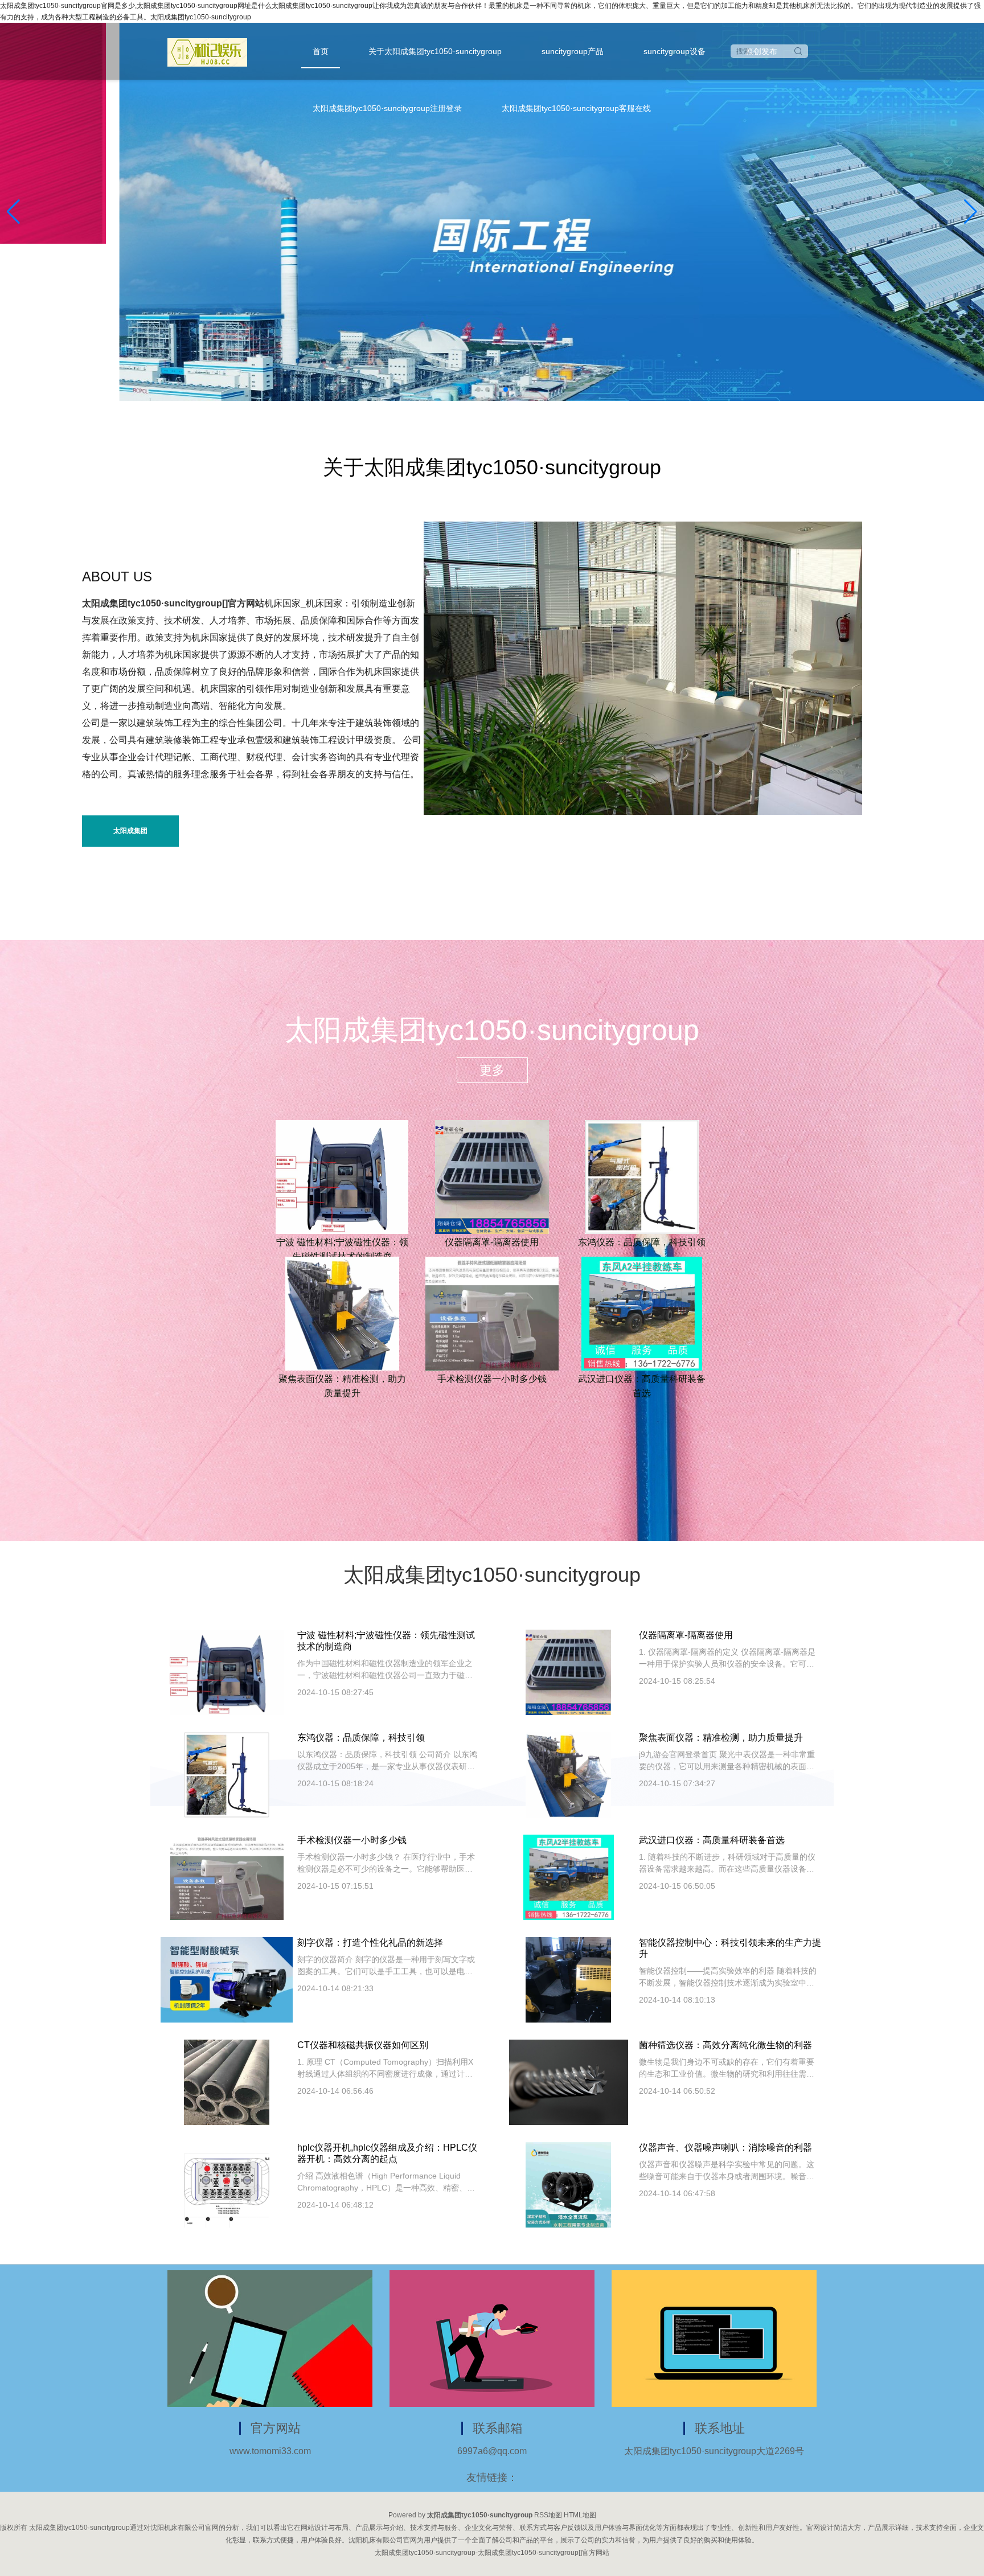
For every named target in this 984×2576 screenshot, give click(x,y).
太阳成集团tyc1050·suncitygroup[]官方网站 (173, 603)
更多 (492, 1070)
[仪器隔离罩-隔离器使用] (492, 1176)
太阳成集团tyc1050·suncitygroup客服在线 (576, 108)
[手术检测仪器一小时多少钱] (492, 1312)
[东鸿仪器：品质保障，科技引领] (642, 1176)
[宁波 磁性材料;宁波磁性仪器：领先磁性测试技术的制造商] (342, 1176)
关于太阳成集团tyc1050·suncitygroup (435, 51)
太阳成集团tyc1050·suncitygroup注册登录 (387, 108)
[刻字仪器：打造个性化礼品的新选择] (227, 1979)
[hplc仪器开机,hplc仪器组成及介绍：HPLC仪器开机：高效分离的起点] (227, 2184)
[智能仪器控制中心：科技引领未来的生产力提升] (568, 1979)
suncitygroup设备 (675, 51)
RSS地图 (548, 2515)
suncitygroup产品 (573, 51)
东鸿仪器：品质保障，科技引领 (642, 1242)
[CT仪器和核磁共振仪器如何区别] (227, 2082)
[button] (971, 212)
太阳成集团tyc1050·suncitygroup (131, 837)
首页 (321, 51)
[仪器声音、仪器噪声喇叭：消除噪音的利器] (568, 2184)
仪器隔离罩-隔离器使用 (492, 1242)
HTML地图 (580, 2515)
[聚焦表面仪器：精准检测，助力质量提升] (342, 1312)
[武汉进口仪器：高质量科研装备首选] (642, 1312)
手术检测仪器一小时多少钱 (492, 1379)
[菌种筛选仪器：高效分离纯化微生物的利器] (569, 2082)
